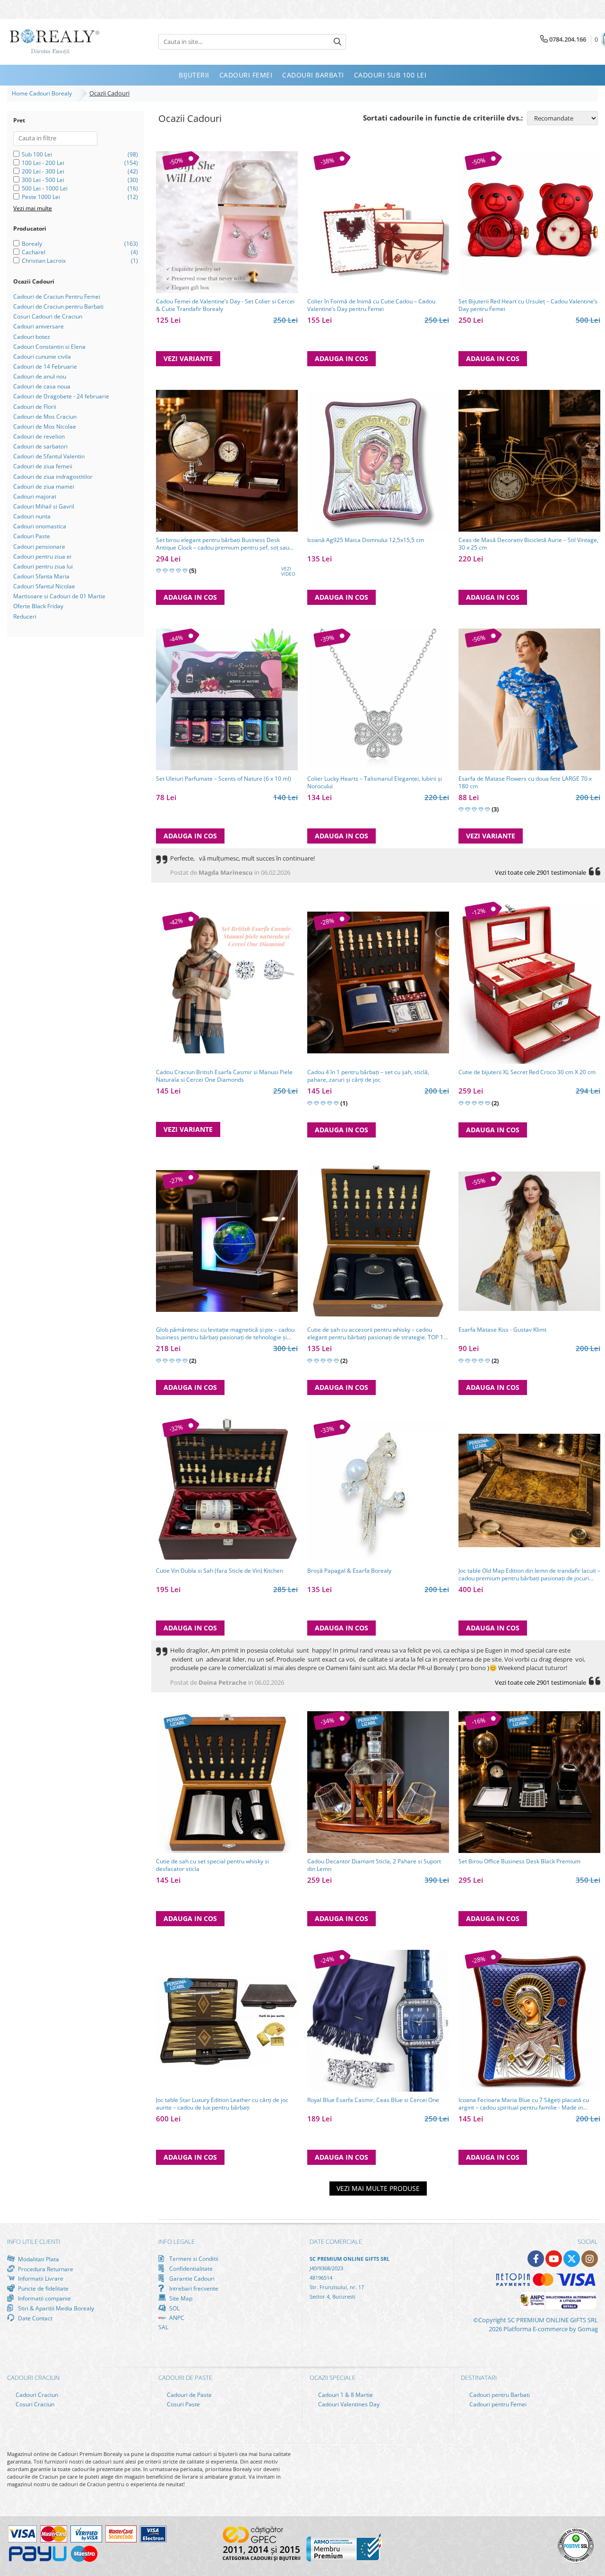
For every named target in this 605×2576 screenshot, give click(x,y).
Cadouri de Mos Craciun (45, 417)
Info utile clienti (34, 2241)
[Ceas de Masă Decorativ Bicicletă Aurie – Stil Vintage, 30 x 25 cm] (529, 461)
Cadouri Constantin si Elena (49, 347)
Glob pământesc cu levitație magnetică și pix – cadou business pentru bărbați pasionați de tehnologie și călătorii (225, 1334)
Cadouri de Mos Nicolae (45, 426)
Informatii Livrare (40, 2279)
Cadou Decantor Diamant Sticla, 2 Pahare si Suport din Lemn (374, 1865)
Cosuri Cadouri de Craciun (48, 316)
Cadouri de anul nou (40, 376)
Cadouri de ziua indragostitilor (53, 477)
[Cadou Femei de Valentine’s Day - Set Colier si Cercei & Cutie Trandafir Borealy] (227, 222)
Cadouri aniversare (39, 326)
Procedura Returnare (45, 2269)
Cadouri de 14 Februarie (45, 366)
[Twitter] (572, 2259)
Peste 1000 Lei (41, 197)
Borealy (32, 244)
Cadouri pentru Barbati (499, 2395)
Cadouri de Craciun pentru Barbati (58, 306)
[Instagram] (590, 2259)
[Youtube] (554, 2259)
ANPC (176, 2318)
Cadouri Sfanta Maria (41, 576)
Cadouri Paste (32, 536)
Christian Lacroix (44, 261)
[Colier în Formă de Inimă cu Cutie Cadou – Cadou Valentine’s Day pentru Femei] (378, 222)
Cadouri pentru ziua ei (42, 556)
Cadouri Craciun (36, 2395)
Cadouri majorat (35, 496)
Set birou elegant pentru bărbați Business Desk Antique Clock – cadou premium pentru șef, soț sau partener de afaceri (223, 544)
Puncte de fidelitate (43, 2288)
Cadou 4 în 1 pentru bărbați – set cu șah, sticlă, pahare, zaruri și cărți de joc (368, 1076)
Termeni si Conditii (193, 2259)
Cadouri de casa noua (42, 386)
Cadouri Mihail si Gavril (44, 506)
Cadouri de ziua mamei (44, 487)
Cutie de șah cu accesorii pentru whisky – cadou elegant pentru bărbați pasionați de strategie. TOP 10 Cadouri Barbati (377, 1334)
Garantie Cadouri (191, 2278)
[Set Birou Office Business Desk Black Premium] (529, 1782)
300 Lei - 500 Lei (43, 180)
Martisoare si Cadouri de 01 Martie (59, 596)
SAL (163, 2327)
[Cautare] (337, 42)
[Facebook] (536, 2259)
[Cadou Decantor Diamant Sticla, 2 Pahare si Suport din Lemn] (378, 1782)
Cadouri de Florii (35, 407)
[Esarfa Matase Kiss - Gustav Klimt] (529, 1241)
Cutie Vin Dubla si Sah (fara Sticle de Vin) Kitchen (220, 1571)
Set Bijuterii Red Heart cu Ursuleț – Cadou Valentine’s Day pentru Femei (528, 305)
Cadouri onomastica (40, 526)
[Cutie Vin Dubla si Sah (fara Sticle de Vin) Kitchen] (227, 1490)
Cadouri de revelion (39, 436)
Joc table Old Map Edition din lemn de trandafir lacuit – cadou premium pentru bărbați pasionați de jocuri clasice (529, 1575)
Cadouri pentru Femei (497, 2404)
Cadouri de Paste (189, 2395)
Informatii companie (44, 2298)
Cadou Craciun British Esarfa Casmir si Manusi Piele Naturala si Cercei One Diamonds (224, 1076)
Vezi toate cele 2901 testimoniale (540, 872)
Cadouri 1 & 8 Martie (345, 2395)
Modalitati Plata (38, 2259)
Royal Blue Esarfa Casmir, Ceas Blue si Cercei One (373, 2100)
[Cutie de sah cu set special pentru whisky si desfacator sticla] (227, 1782)
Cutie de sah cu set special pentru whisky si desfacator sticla (212, 1865)
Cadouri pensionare (39, 547)
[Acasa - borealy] (54, 42)
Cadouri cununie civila (42, 357)
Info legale (177, 2241)
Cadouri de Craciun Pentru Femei (57, 297)
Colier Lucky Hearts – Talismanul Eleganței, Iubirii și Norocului (375, 783)
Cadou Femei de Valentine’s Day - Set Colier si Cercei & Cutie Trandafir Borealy (225, 305)
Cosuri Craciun (34, 2404)
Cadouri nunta (32, 516)
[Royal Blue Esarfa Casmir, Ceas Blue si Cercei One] (378, 2021)
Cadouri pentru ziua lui (43, 566)
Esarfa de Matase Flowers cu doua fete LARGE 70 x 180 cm (525, 783)
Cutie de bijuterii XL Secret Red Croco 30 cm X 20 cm (527, 1072)
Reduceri (25, 616)
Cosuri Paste (183, 2404)
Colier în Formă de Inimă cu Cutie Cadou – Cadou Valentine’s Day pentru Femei (371, 305)
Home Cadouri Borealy (43, 93)
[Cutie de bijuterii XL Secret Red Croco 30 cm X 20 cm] (529, 983)
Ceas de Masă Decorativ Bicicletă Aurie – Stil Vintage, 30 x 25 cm (528, 544)
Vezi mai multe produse (378, 2188)
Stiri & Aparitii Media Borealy (55, 2308)
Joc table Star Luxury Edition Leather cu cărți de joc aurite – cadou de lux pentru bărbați (222, 2104)
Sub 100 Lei (37, 154)
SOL (174, 2308)
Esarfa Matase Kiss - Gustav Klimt (502, 1330)
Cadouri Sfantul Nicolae (44, 586)
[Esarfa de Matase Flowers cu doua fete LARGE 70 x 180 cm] (529, 699)
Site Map (180, 2298)
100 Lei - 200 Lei (43, 163)
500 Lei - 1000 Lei (45, 188)
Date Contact (35, 2318)
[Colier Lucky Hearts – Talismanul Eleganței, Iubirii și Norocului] (378, 699)
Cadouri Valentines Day (348, 2404)
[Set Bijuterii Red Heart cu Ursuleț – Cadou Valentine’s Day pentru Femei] (529, 222)
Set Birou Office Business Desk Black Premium (519, 1861)
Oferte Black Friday (38, 606)
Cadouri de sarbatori (40, 446)
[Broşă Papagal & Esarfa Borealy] (378, 1490)
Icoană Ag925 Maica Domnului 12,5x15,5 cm (366, 540)
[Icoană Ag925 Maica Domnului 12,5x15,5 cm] (378, 461)
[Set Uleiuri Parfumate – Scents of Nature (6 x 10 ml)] (227, 699)
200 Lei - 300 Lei (43, 171)
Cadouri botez (32, 337)
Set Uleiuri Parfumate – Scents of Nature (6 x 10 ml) (224, 779)
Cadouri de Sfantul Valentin (49, 456)
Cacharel (34, 252)
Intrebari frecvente (193, 2288)
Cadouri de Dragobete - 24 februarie (61, 396)
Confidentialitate (190, 2268)
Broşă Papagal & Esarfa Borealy (349, 1571)
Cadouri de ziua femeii (43, 466)
